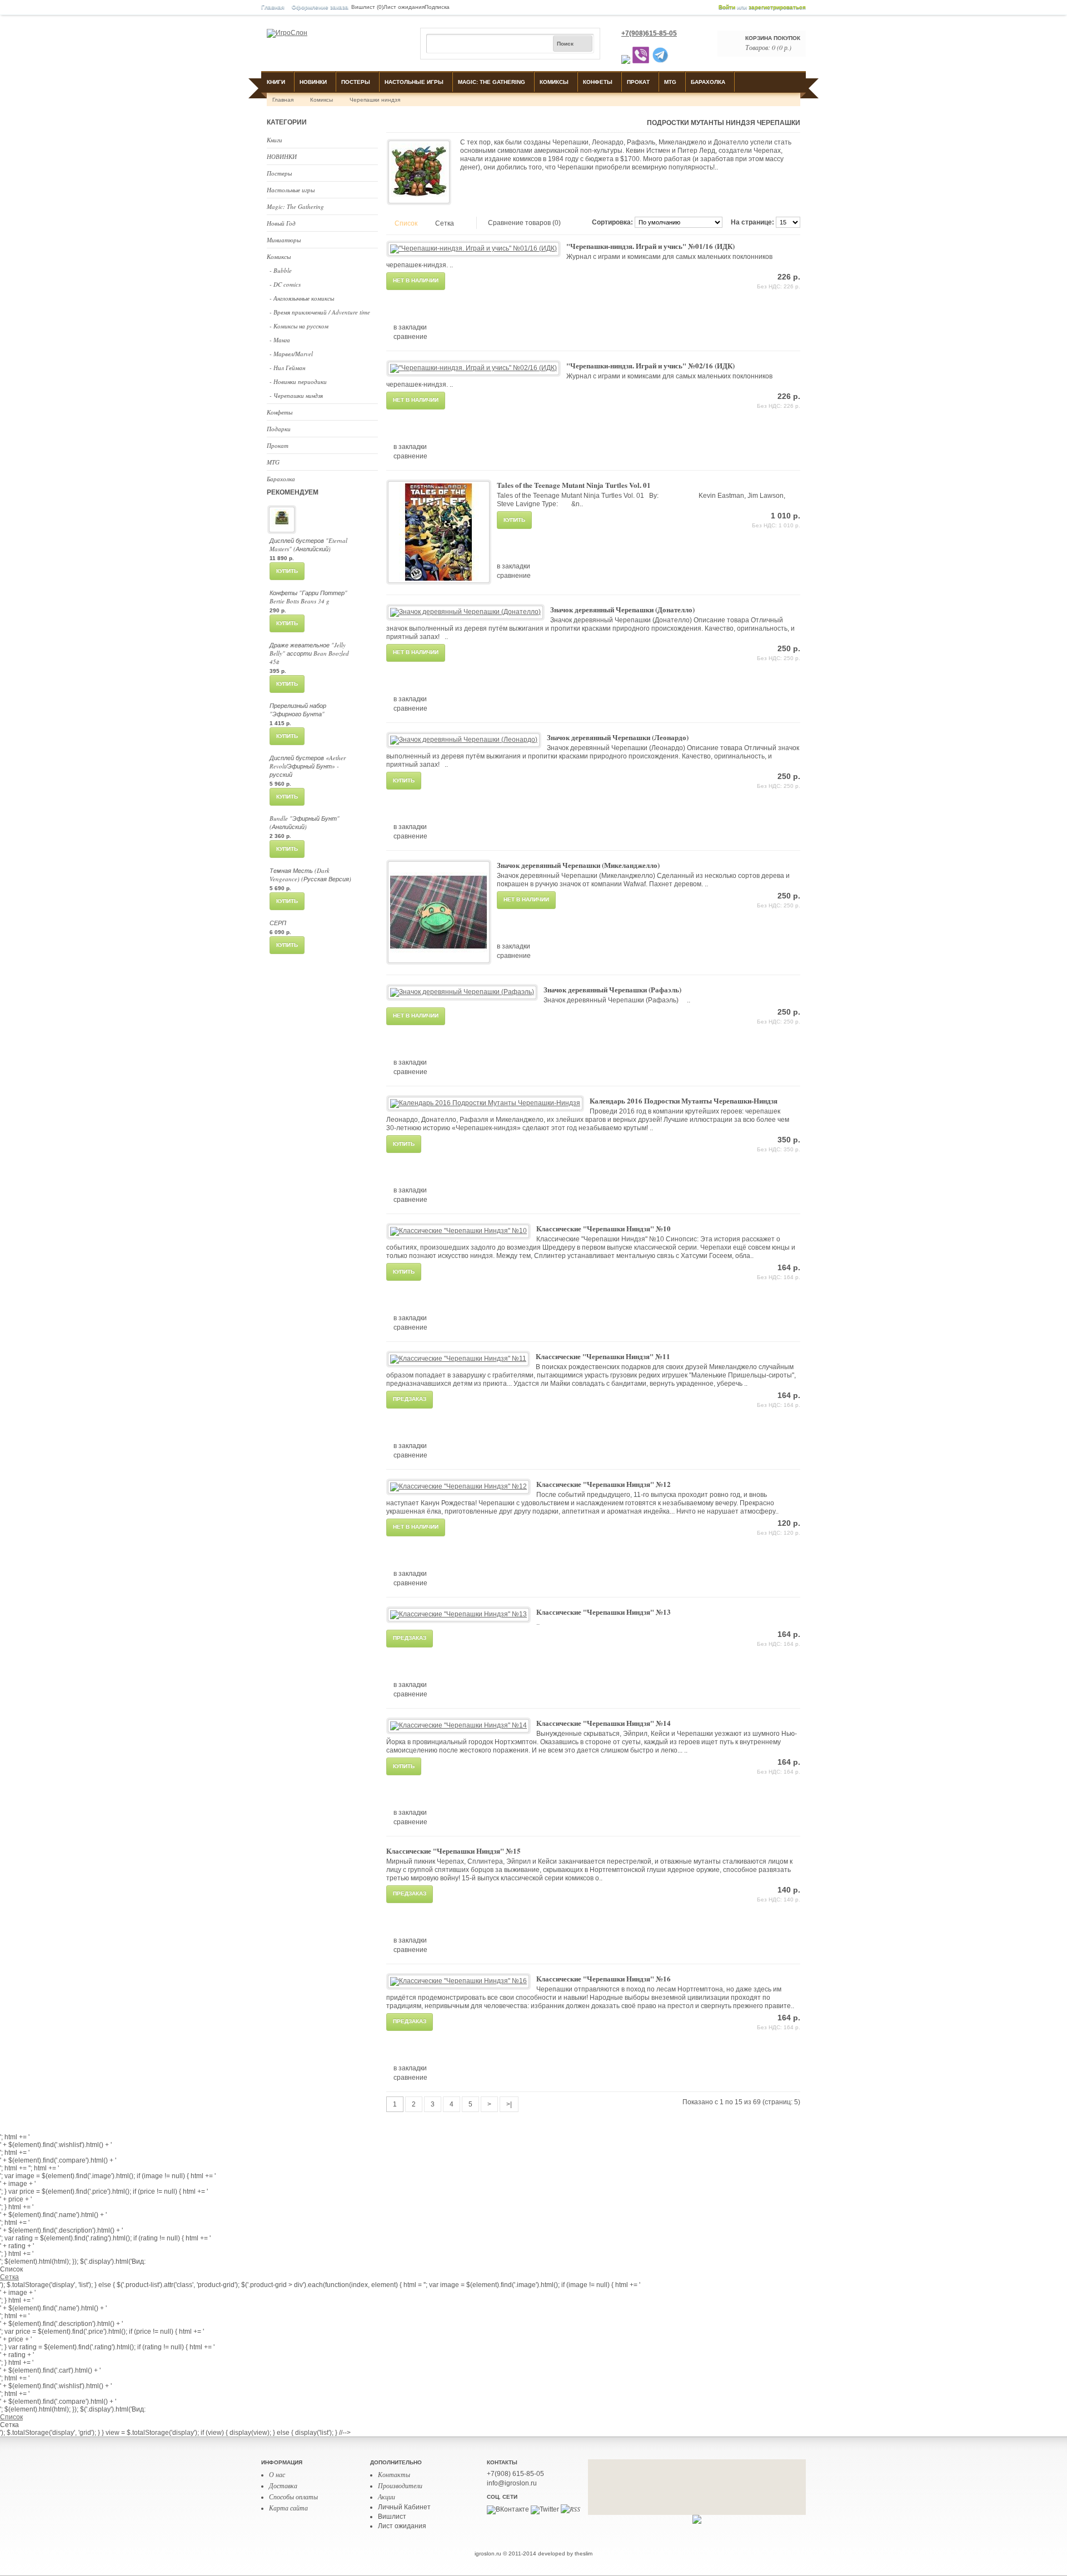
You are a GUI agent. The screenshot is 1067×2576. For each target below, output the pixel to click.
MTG (670, 82)
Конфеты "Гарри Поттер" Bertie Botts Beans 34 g (308, 597)
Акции (387, 2497)
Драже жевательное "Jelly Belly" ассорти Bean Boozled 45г (309, 653)
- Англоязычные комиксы (302, 298)
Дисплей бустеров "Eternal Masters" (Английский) (308, 545)
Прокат (638, 82)
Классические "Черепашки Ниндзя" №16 (604, 1978)
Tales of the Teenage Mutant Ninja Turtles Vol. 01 (574, 485)
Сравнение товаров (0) (524, 223)
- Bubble (281, 270)
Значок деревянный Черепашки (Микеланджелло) (578, 865)
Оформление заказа (320, 7)
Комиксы (554, 82)
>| (509, 2104)
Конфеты (598, 82)
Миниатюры (284, 240)
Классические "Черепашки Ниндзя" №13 (604, 1612)
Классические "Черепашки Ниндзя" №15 (453, 1851)
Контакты (394, 2474)
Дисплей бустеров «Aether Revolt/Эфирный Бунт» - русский (308, 766)
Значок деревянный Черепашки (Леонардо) (618, 737)
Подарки (279, 429)
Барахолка (708, 82)
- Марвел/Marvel (291, 354)
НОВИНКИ (313, 82)
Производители (400, 2485)
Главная (273, 7)
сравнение (410, 337)
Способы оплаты (293, 2497)
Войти (727, 7)
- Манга (280, 340)
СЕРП (278, 923)
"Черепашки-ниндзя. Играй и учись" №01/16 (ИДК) (650, 246)
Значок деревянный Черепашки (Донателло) (622, 609)
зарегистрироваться (777, 7)
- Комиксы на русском (299, 326)
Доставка (283, 2485)
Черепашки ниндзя (375, 100)
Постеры (356, 82)
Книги (276, 82)
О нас (277, 2474)
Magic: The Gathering (492, 82)
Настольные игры (414, 82)
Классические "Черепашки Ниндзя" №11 (603, 1356)
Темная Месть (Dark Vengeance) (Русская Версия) (310, 875)
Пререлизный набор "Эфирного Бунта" (298, 710)
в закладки (410, 327)
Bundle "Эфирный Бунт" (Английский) (305, 822)
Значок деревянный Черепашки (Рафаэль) (612, 989)
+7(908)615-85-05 (649, 33)
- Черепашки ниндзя (296, 395)
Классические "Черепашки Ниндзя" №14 (604, 1723)
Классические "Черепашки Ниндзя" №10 (604, 1228)
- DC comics (285, 284)
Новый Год (281, 223)
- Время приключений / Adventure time (320, 312)
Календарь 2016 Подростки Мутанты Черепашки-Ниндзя (684, 1100)
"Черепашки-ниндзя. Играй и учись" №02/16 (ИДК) (650, 365)
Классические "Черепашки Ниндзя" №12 (604, 1484)
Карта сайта (288, 2508)
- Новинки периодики (298, 381)
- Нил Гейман (287, 368)
